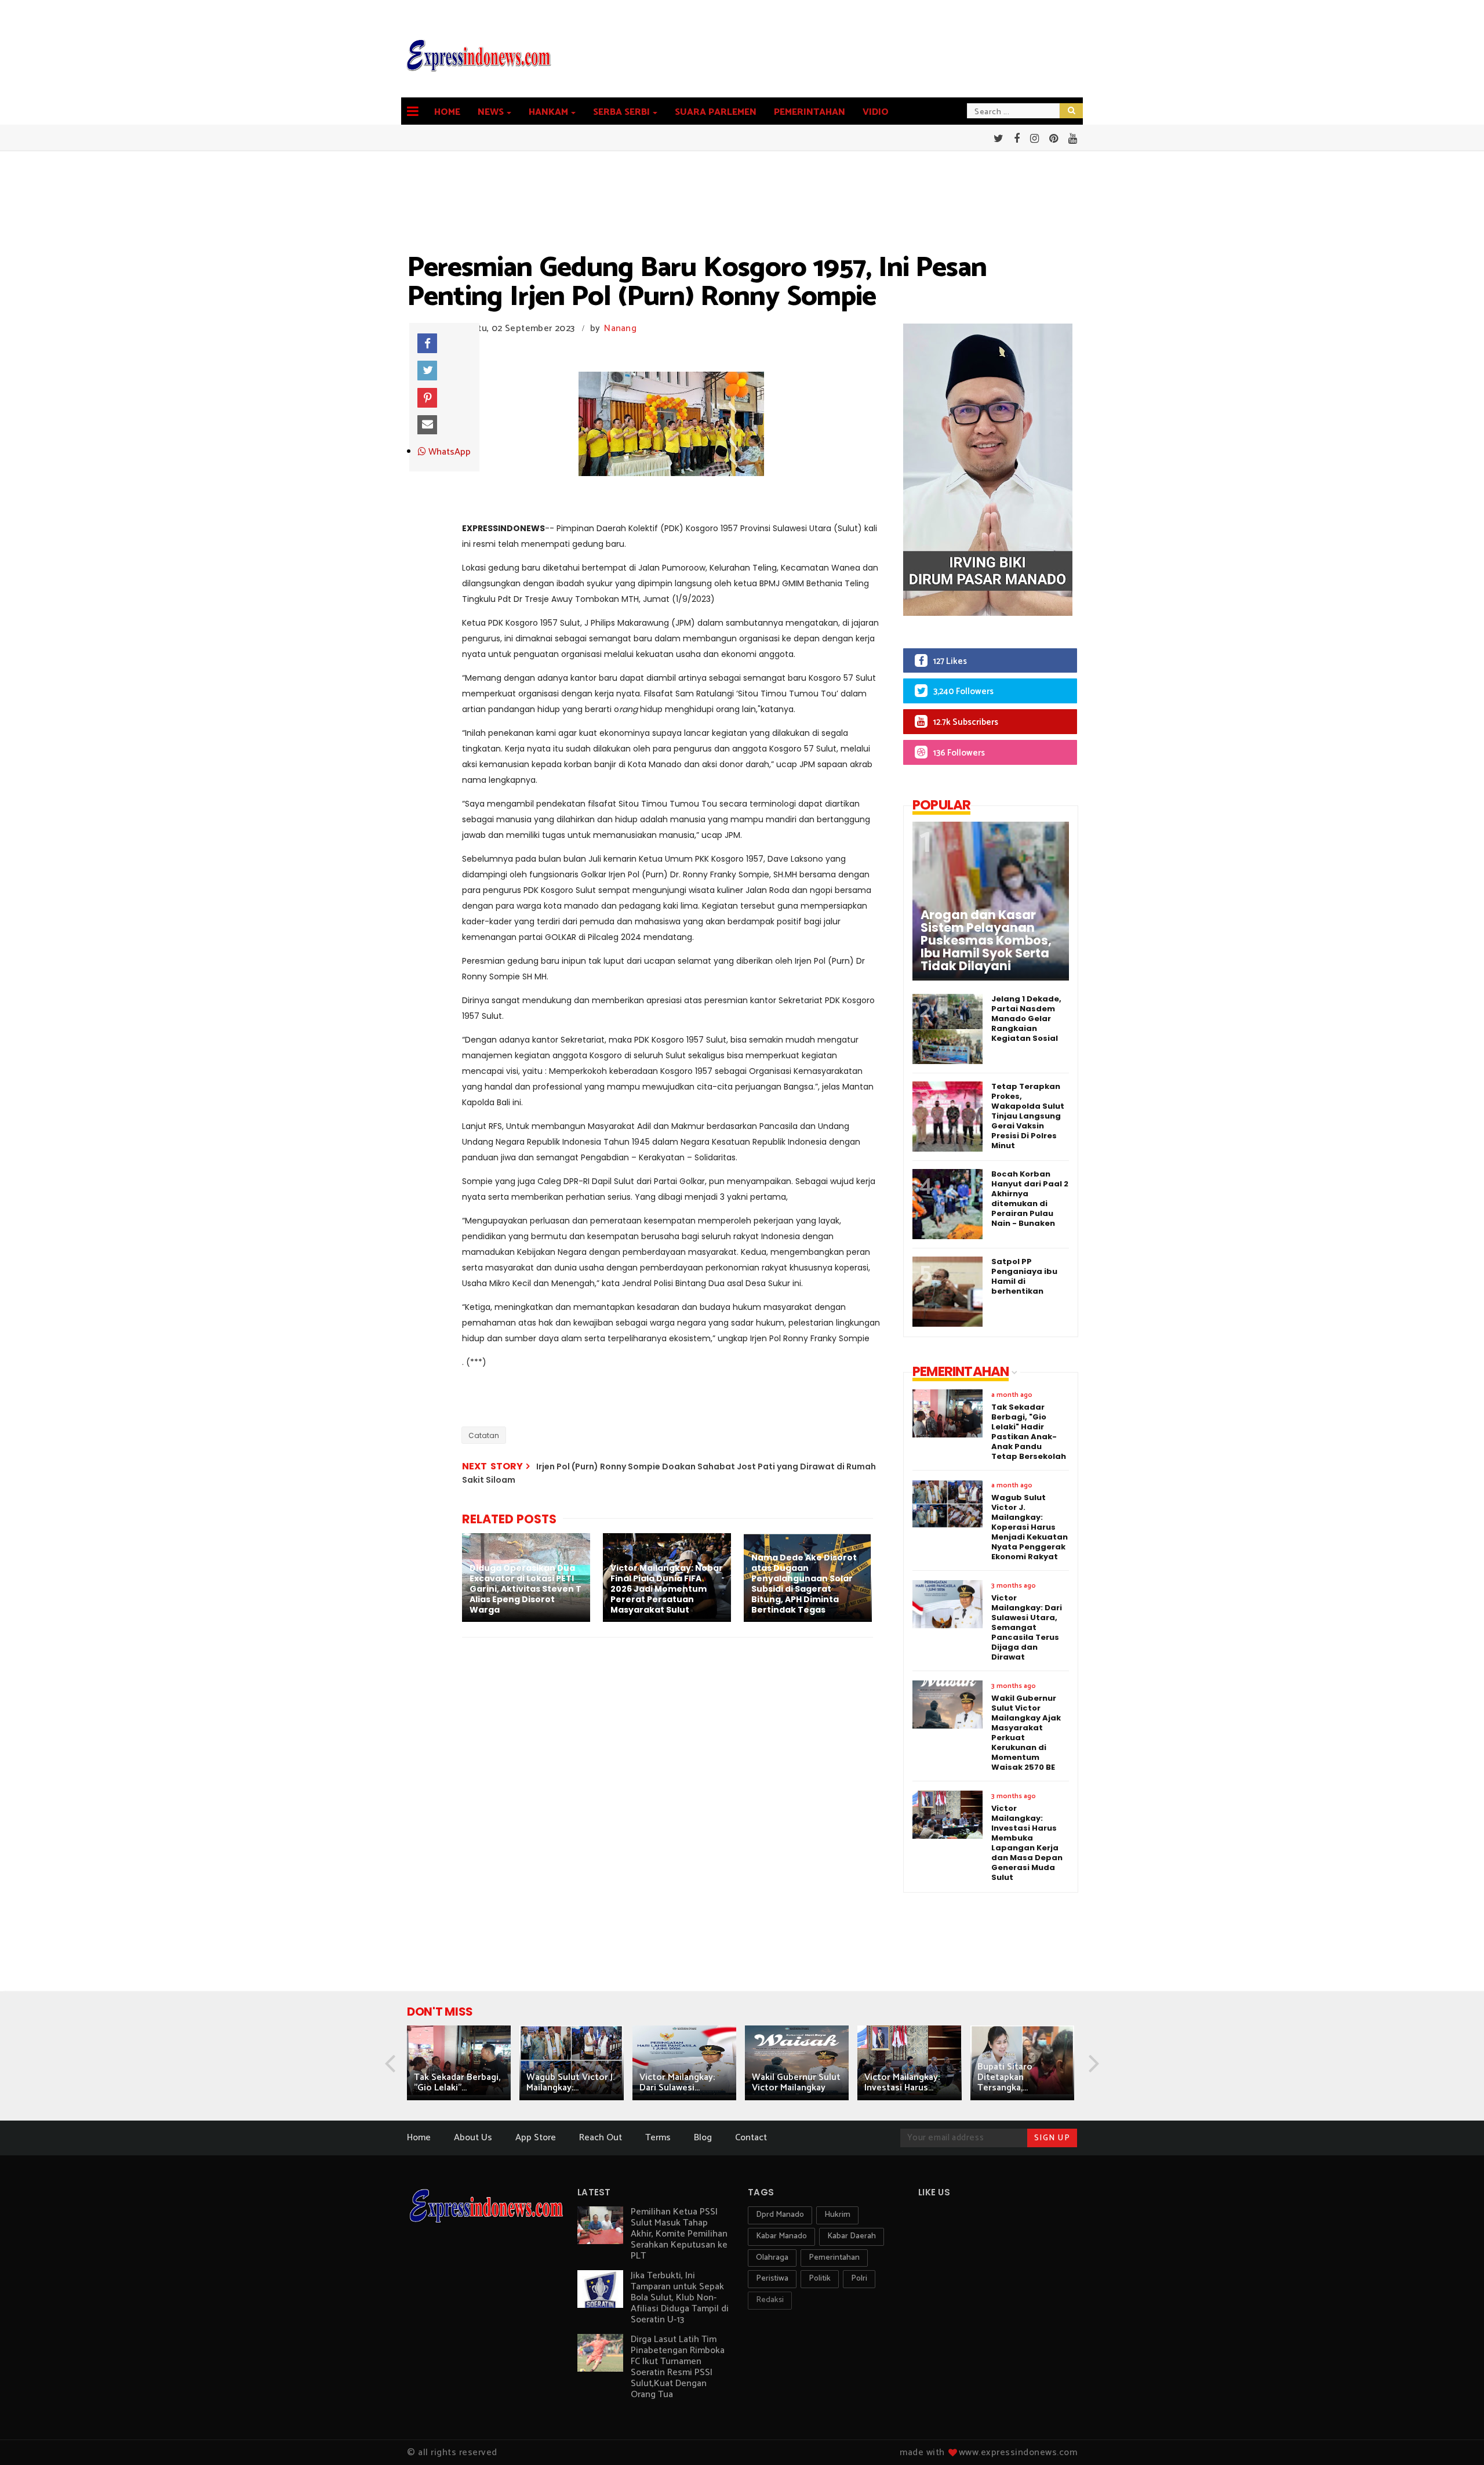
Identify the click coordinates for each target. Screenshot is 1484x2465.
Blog (703, 2138)
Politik (820, 2279)
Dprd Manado (780, 2215)
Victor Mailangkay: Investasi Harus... (902, 2083)
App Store (536, 2138)
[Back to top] (1455, 2437)
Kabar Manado (781, 2236)
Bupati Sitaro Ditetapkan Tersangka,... (1005, 2077)
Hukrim (837, 2215)
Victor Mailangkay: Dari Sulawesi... (677, 2083)
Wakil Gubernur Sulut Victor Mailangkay (796, 2083)
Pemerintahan (810, 112)
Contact (751, 2138)
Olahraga (772, 2258)
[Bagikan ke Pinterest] (427, 398)
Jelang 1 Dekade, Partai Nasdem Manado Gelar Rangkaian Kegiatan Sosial (1026, 1019)
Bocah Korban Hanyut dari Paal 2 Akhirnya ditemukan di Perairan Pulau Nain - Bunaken (1030, 1199)
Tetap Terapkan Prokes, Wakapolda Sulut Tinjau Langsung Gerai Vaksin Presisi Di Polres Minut (1028, 1116)
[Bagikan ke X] (427, 371)
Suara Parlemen (716, 112)
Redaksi (770, 2300)
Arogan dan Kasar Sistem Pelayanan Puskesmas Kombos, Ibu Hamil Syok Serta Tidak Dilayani (986, 941)
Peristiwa (772, 2279)
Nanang (620, 328)
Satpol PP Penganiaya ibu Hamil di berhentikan (1024, 1276)
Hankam (548, 112)
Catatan (484, 1435)
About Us (473, 2138)
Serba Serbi (621, 112)
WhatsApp (448, 452)
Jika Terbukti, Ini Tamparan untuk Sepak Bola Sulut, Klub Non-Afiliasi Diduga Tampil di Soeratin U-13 (680, 2298)
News (491, 112)
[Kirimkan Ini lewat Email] (427, 425)
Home (447, 112)
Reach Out (601, 2138)
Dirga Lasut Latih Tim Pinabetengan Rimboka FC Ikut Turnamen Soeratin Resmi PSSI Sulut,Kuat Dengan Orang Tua (678, 2367)
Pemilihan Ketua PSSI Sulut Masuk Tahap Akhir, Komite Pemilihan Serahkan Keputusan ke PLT (679, 2234)
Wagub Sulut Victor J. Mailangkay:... (570, 2083)
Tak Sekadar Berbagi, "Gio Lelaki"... (457, 2083)
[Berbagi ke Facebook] (427, 343)
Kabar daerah (852, 2236)
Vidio (876, 112)
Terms (658, 2138)
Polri (859, 2279)
